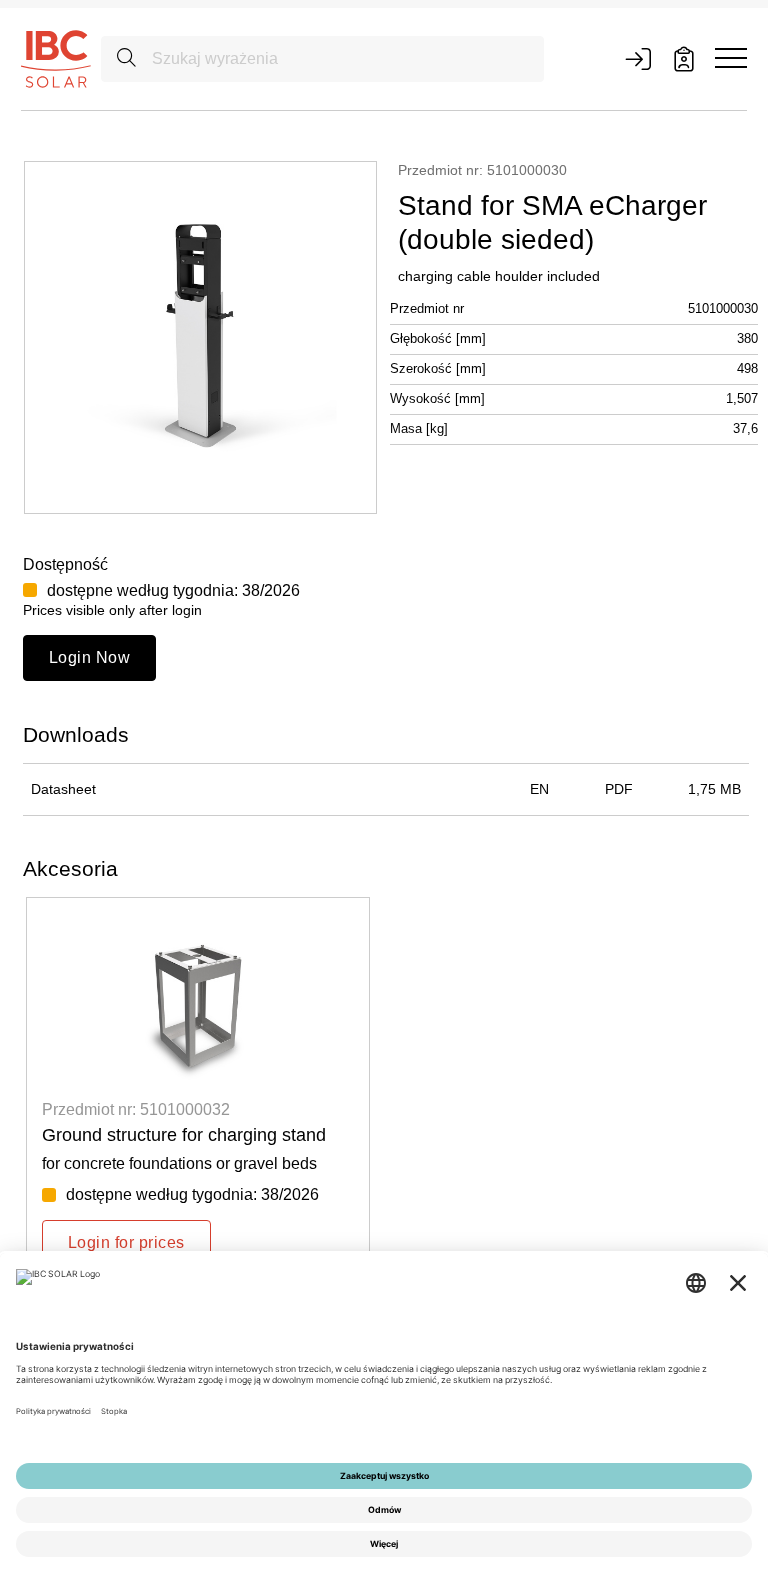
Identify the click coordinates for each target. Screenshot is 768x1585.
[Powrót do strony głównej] (56, 58)
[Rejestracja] (684, 59)
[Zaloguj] (638, 59)
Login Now (89, 657)
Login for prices (126, 1242)
